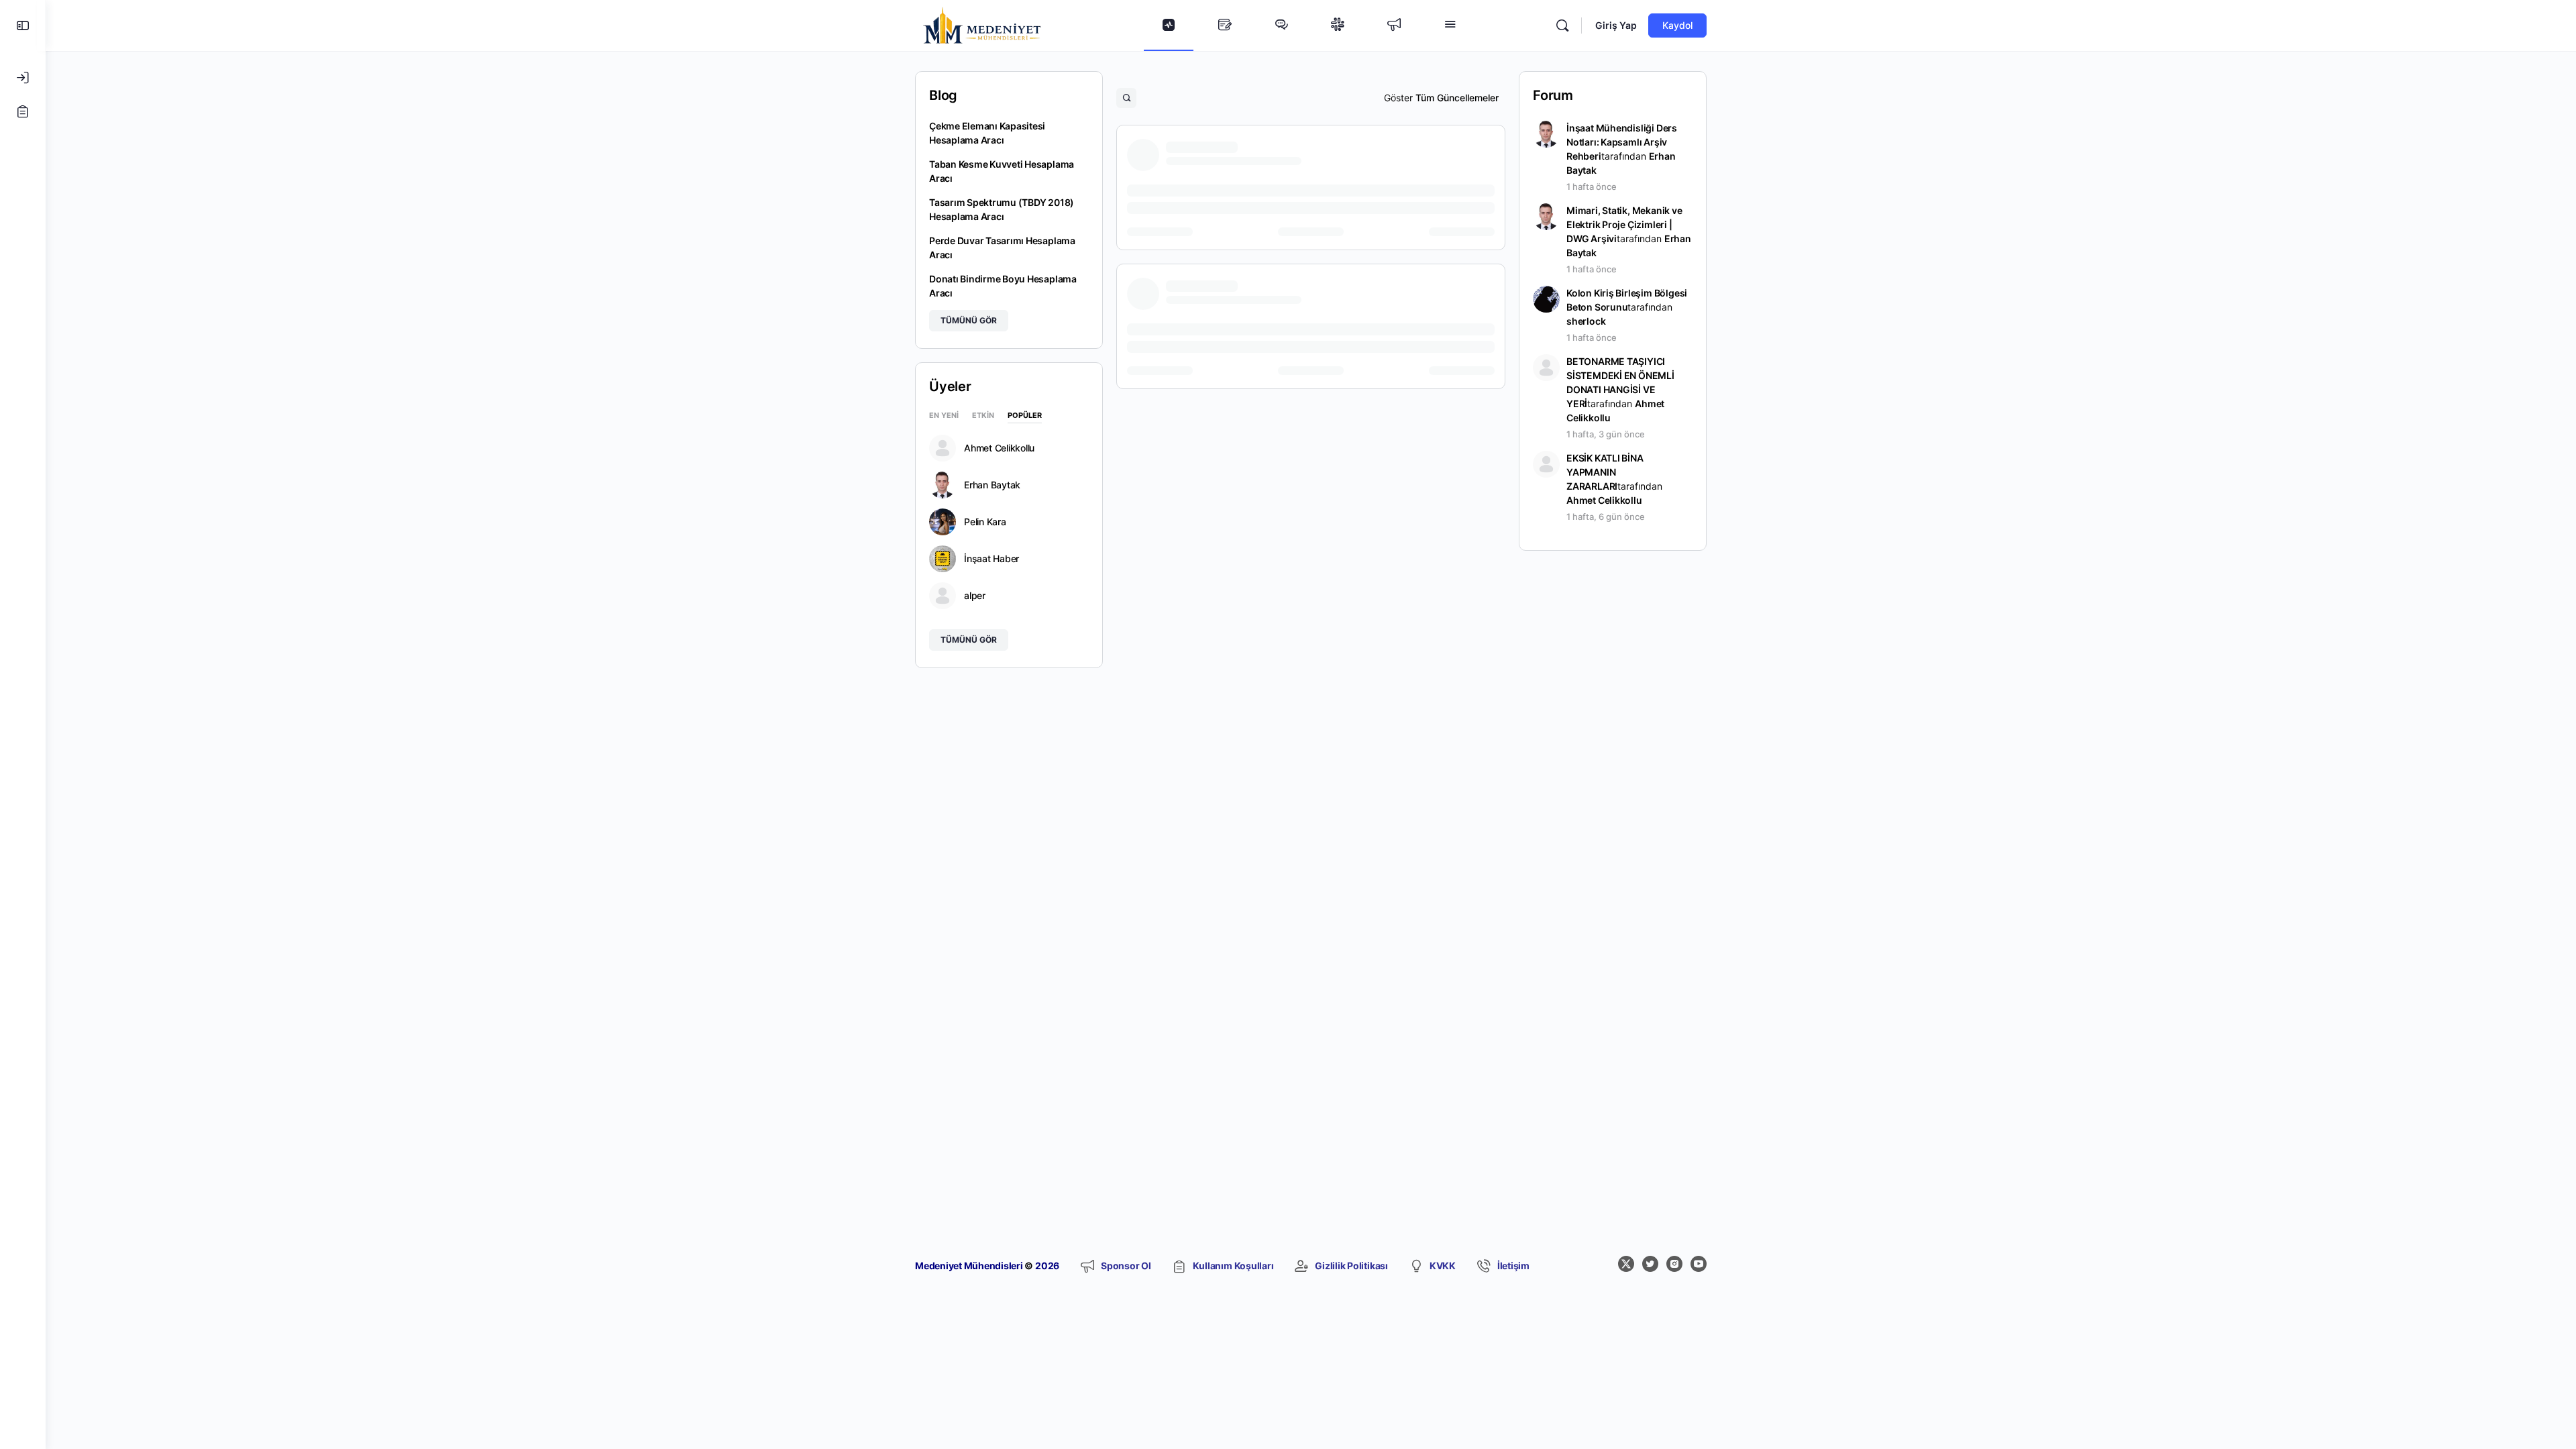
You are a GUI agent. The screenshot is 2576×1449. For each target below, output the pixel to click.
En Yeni (944, 416)
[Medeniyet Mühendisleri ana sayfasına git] (982, 24)
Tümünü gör (969, 320)
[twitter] (1650, 1264)
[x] (1626, 1264)
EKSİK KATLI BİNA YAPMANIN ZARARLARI (1605, 472)
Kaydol (1677, 25)
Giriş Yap (1616, 25)
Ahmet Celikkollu (999, 448)
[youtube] (1699, 1264)
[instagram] (1674, 1264)
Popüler (1025, 416)
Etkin (983, 416)
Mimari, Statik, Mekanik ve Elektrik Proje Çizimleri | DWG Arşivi (1624, 224)
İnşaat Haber (991, 559)
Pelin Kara (985, 522)
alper (975, 596)
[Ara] (1562, 25)
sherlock (1586, 321)
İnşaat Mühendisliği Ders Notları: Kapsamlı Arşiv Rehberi (1622, 142)
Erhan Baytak (992, 485)
